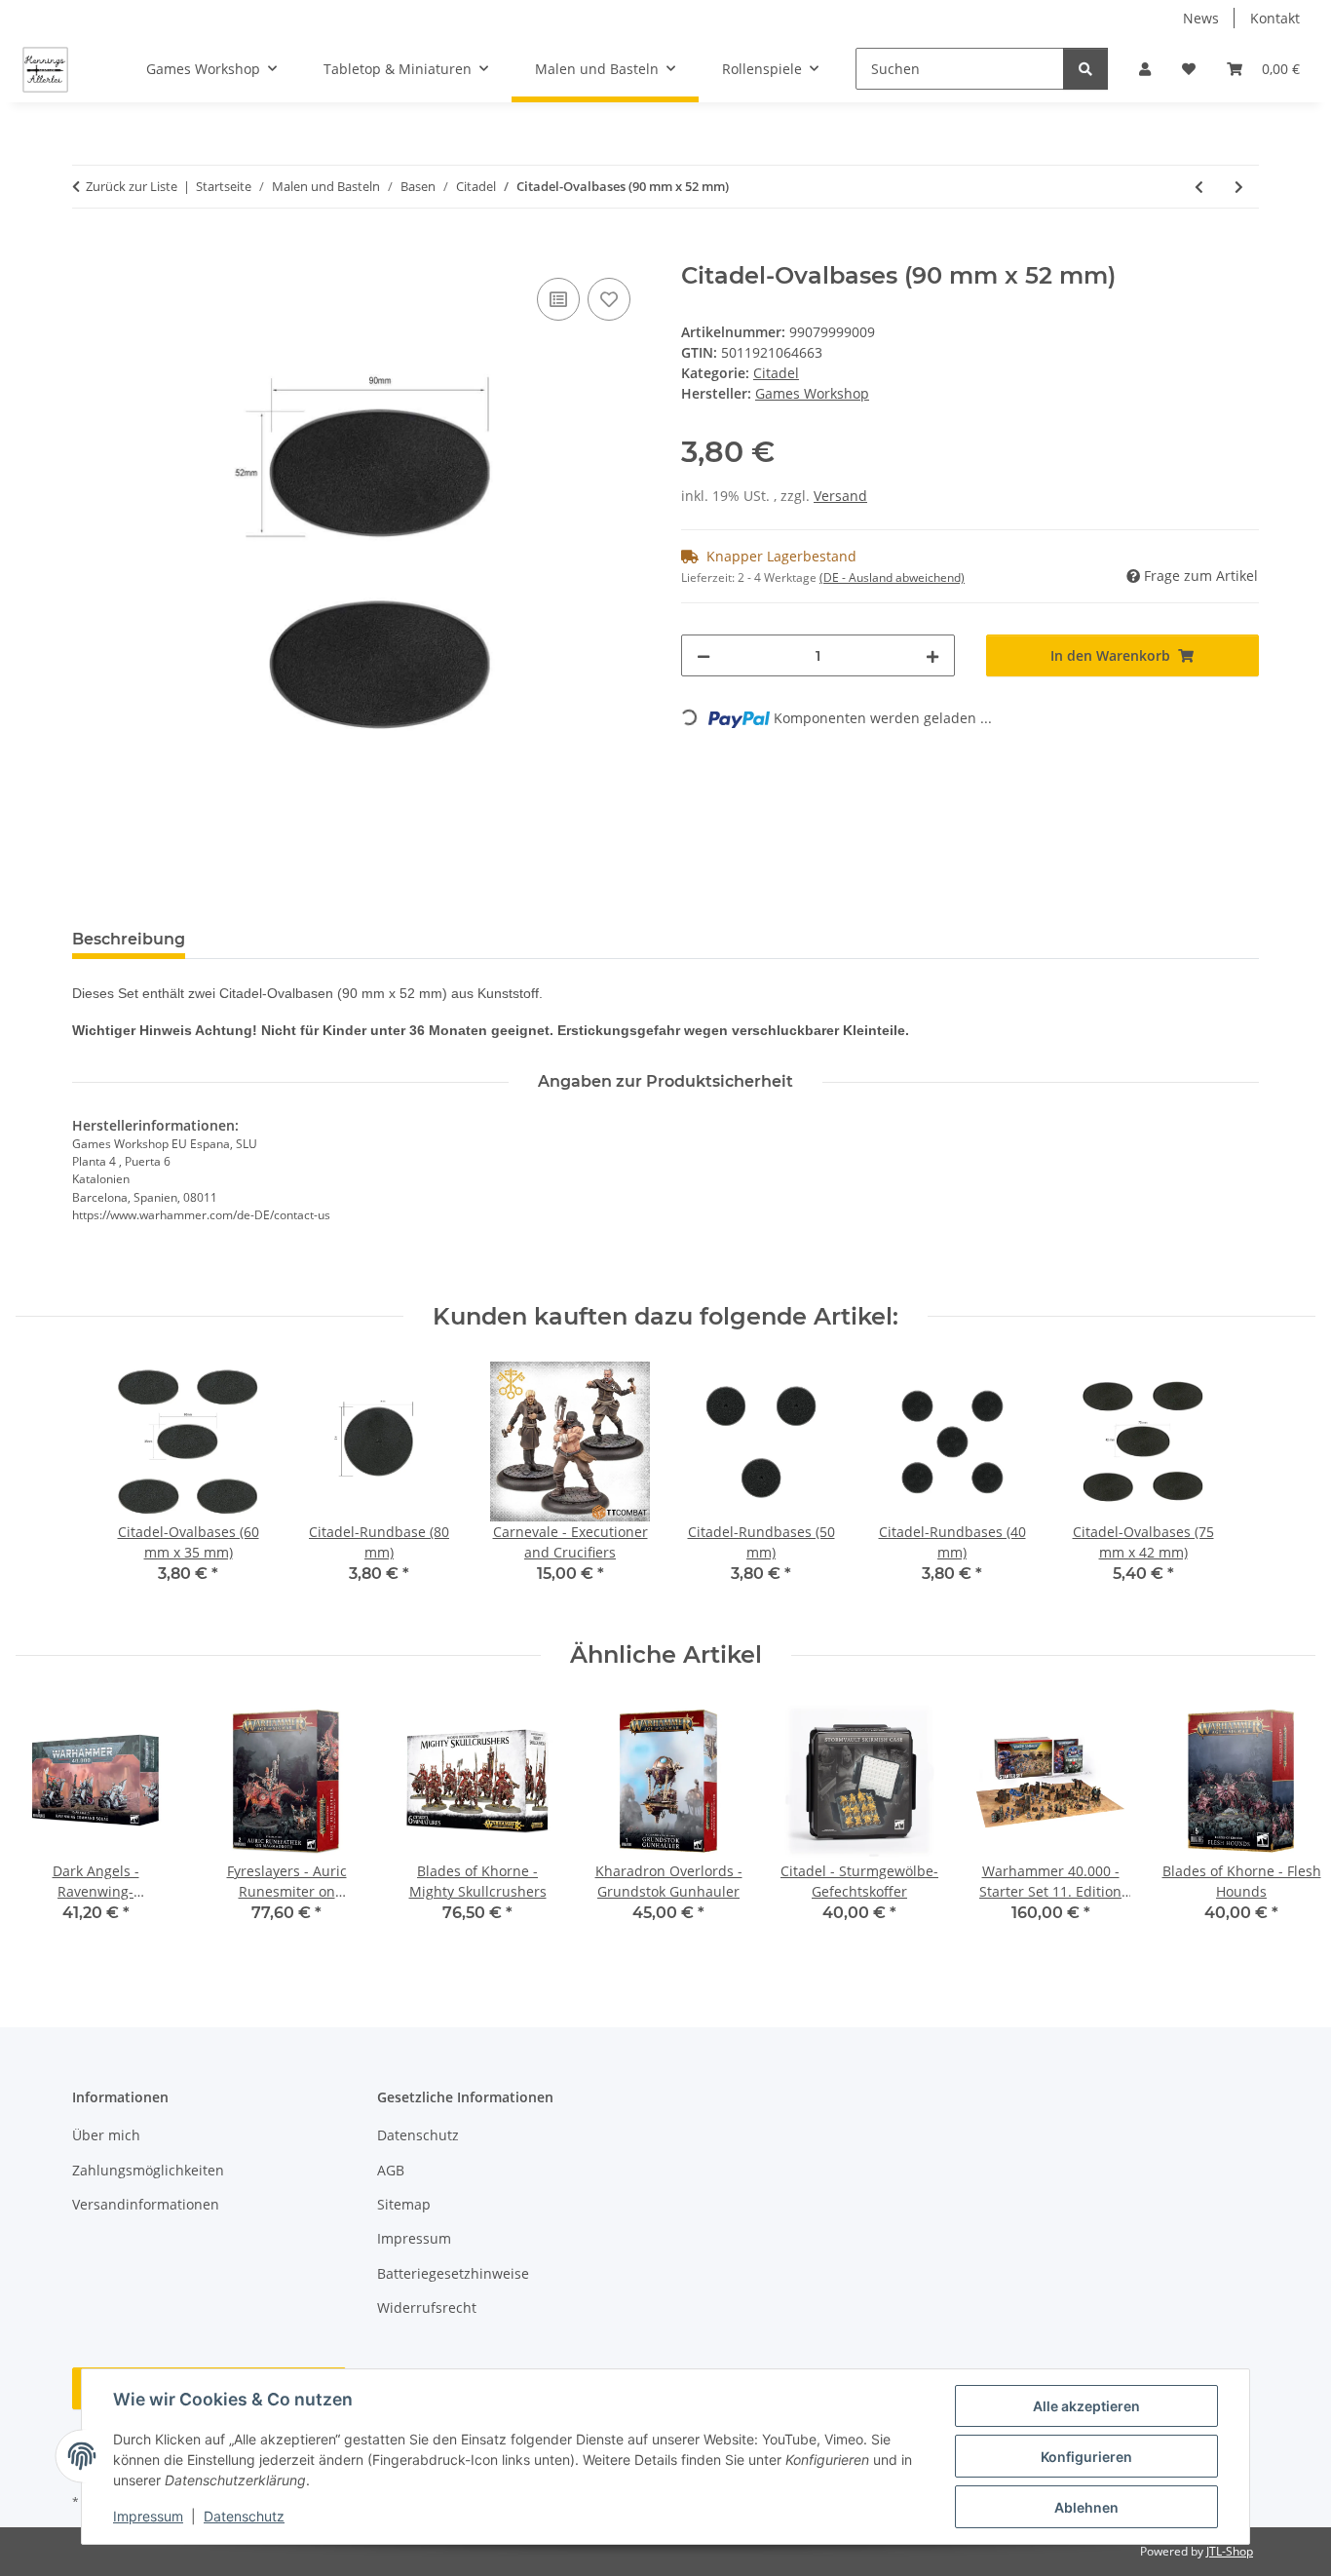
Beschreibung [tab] (129, 939)
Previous (48, 1825)
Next (1284, 1825)
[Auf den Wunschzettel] (609, 299)
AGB (391, 2170)
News (1201, 18)
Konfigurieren (1086, 2457)
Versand (840, 496)
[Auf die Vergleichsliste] (558, 299)
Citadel (776, 373)
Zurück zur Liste (132, 186)
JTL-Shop (1230, 2551)
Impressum (148, 2516)
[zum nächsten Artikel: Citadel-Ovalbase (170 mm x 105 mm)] (1239, 187)
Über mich (106, 2135)
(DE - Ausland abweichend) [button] (892, 577)
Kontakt (1275, 18)
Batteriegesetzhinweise (453, 2273)
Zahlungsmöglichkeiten (148, 2170)
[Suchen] (1085, 69)
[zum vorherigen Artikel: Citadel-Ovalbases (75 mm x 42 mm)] (1199, 187)
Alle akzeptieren (1086, 2406)
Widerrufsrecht (427, 2307)
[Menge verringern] (704, 655)
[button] (1145, 69)
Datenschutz (244, 2516)
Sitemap (404, 2204)
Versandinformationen (146, 2204)
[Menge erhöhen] (932, 655)
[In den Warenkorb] (88, 251)
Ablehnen (1086, 2507)
